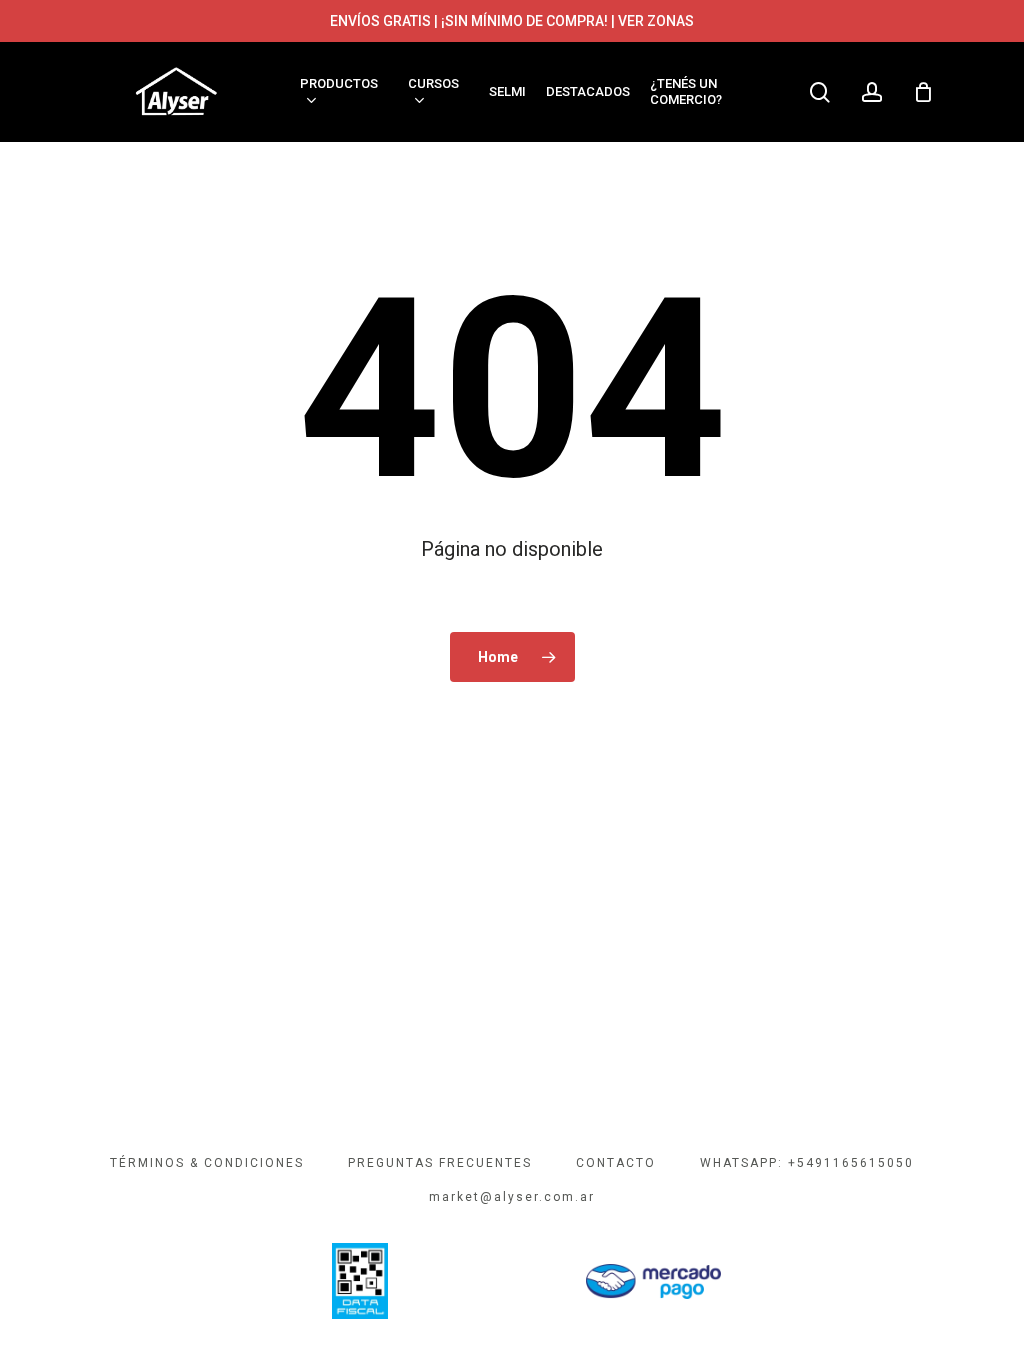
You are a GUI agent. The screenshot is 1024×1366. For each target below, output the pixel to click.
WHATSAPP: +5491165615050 (807, 1163)
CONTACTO (616, 1163)
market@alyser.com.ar (512, 1197)
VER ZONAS (656, 21)
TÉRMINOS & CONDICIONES (207, 1163)
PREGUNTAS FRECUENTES (440, 1163)
